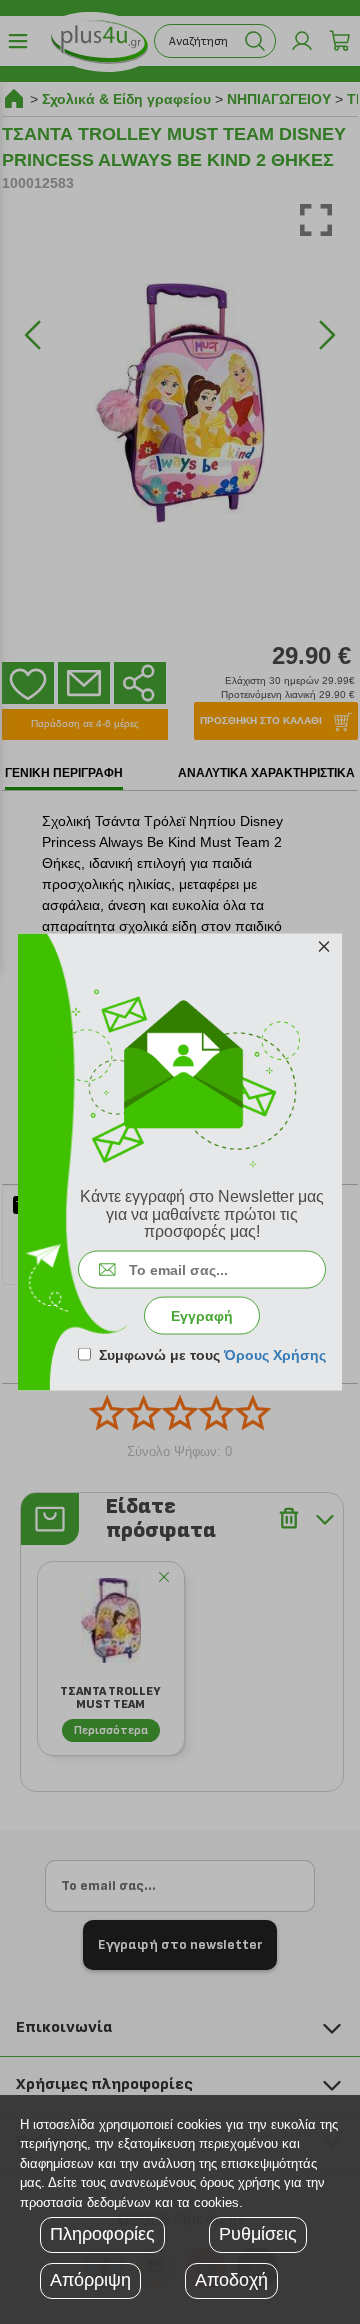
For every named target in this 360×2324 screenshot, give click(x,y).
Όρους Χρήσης (275, 1354)
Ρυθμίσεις (258, 2234)
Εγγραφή (202, 1315)
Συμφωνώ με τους (212, 1354)
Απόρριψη (90, 2280)
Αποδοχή (231, 2280)
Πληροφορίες (102, 2234)
